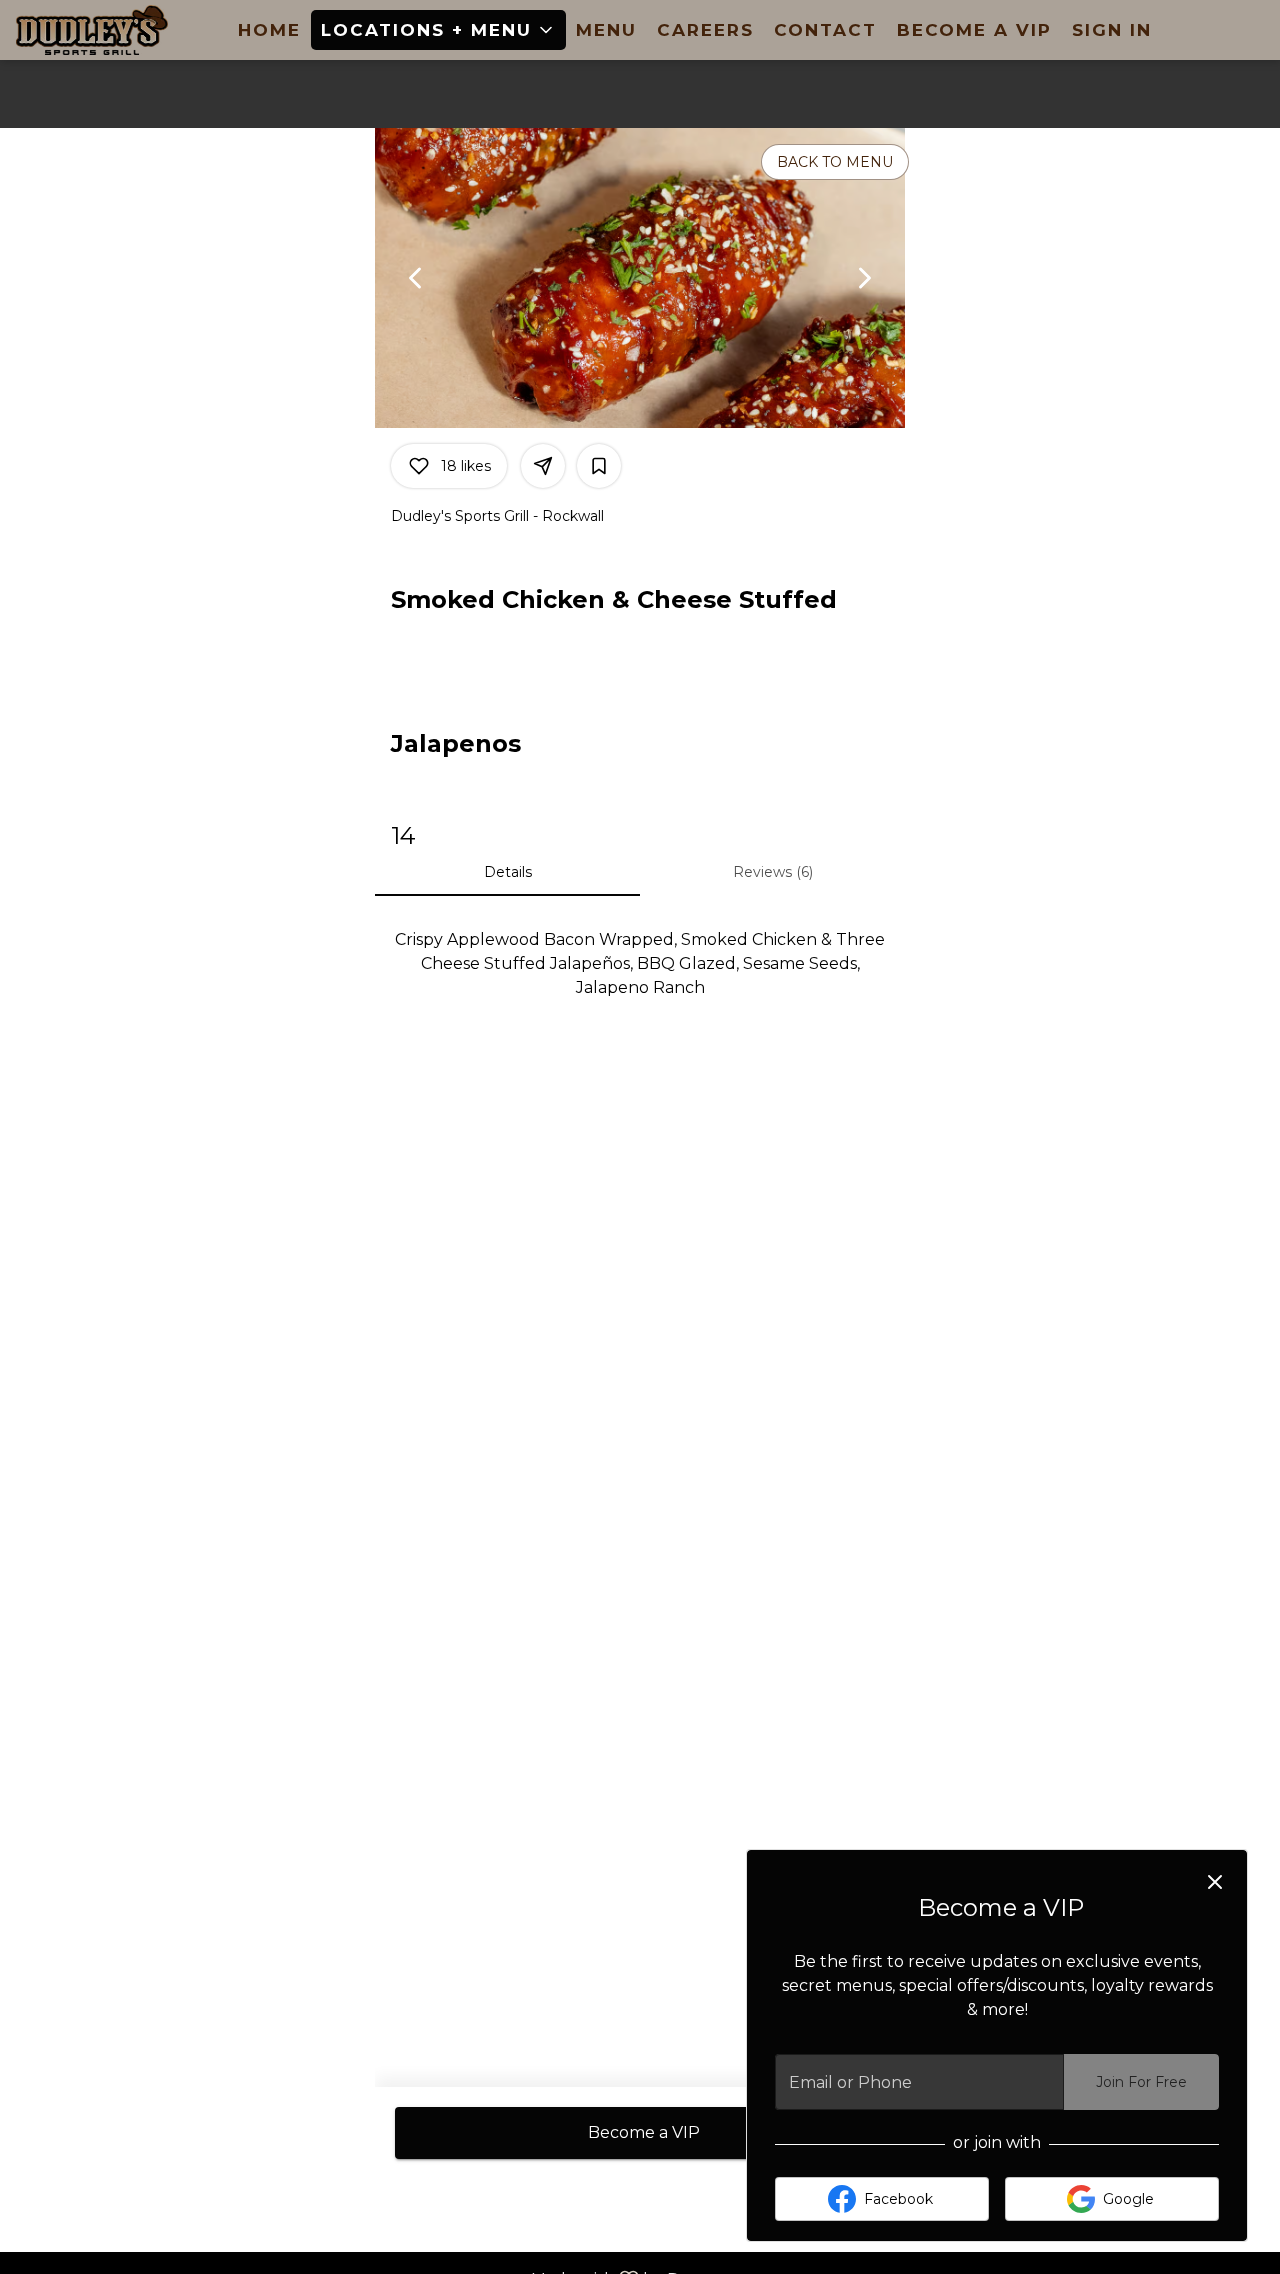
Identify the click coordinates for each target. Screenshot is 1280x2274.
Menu (606, 30)
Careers (705, 30)
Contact (825, 30)
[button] (438, 30)
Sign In (1112, 30)
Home (269, 30)
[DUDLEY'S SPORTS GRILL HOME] (106, 30)
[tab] (507, 872)
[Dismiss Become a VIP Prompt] (1215, 1882)
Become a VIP (974, 30)
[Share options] (543, 466)
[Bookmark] (599, 466)
